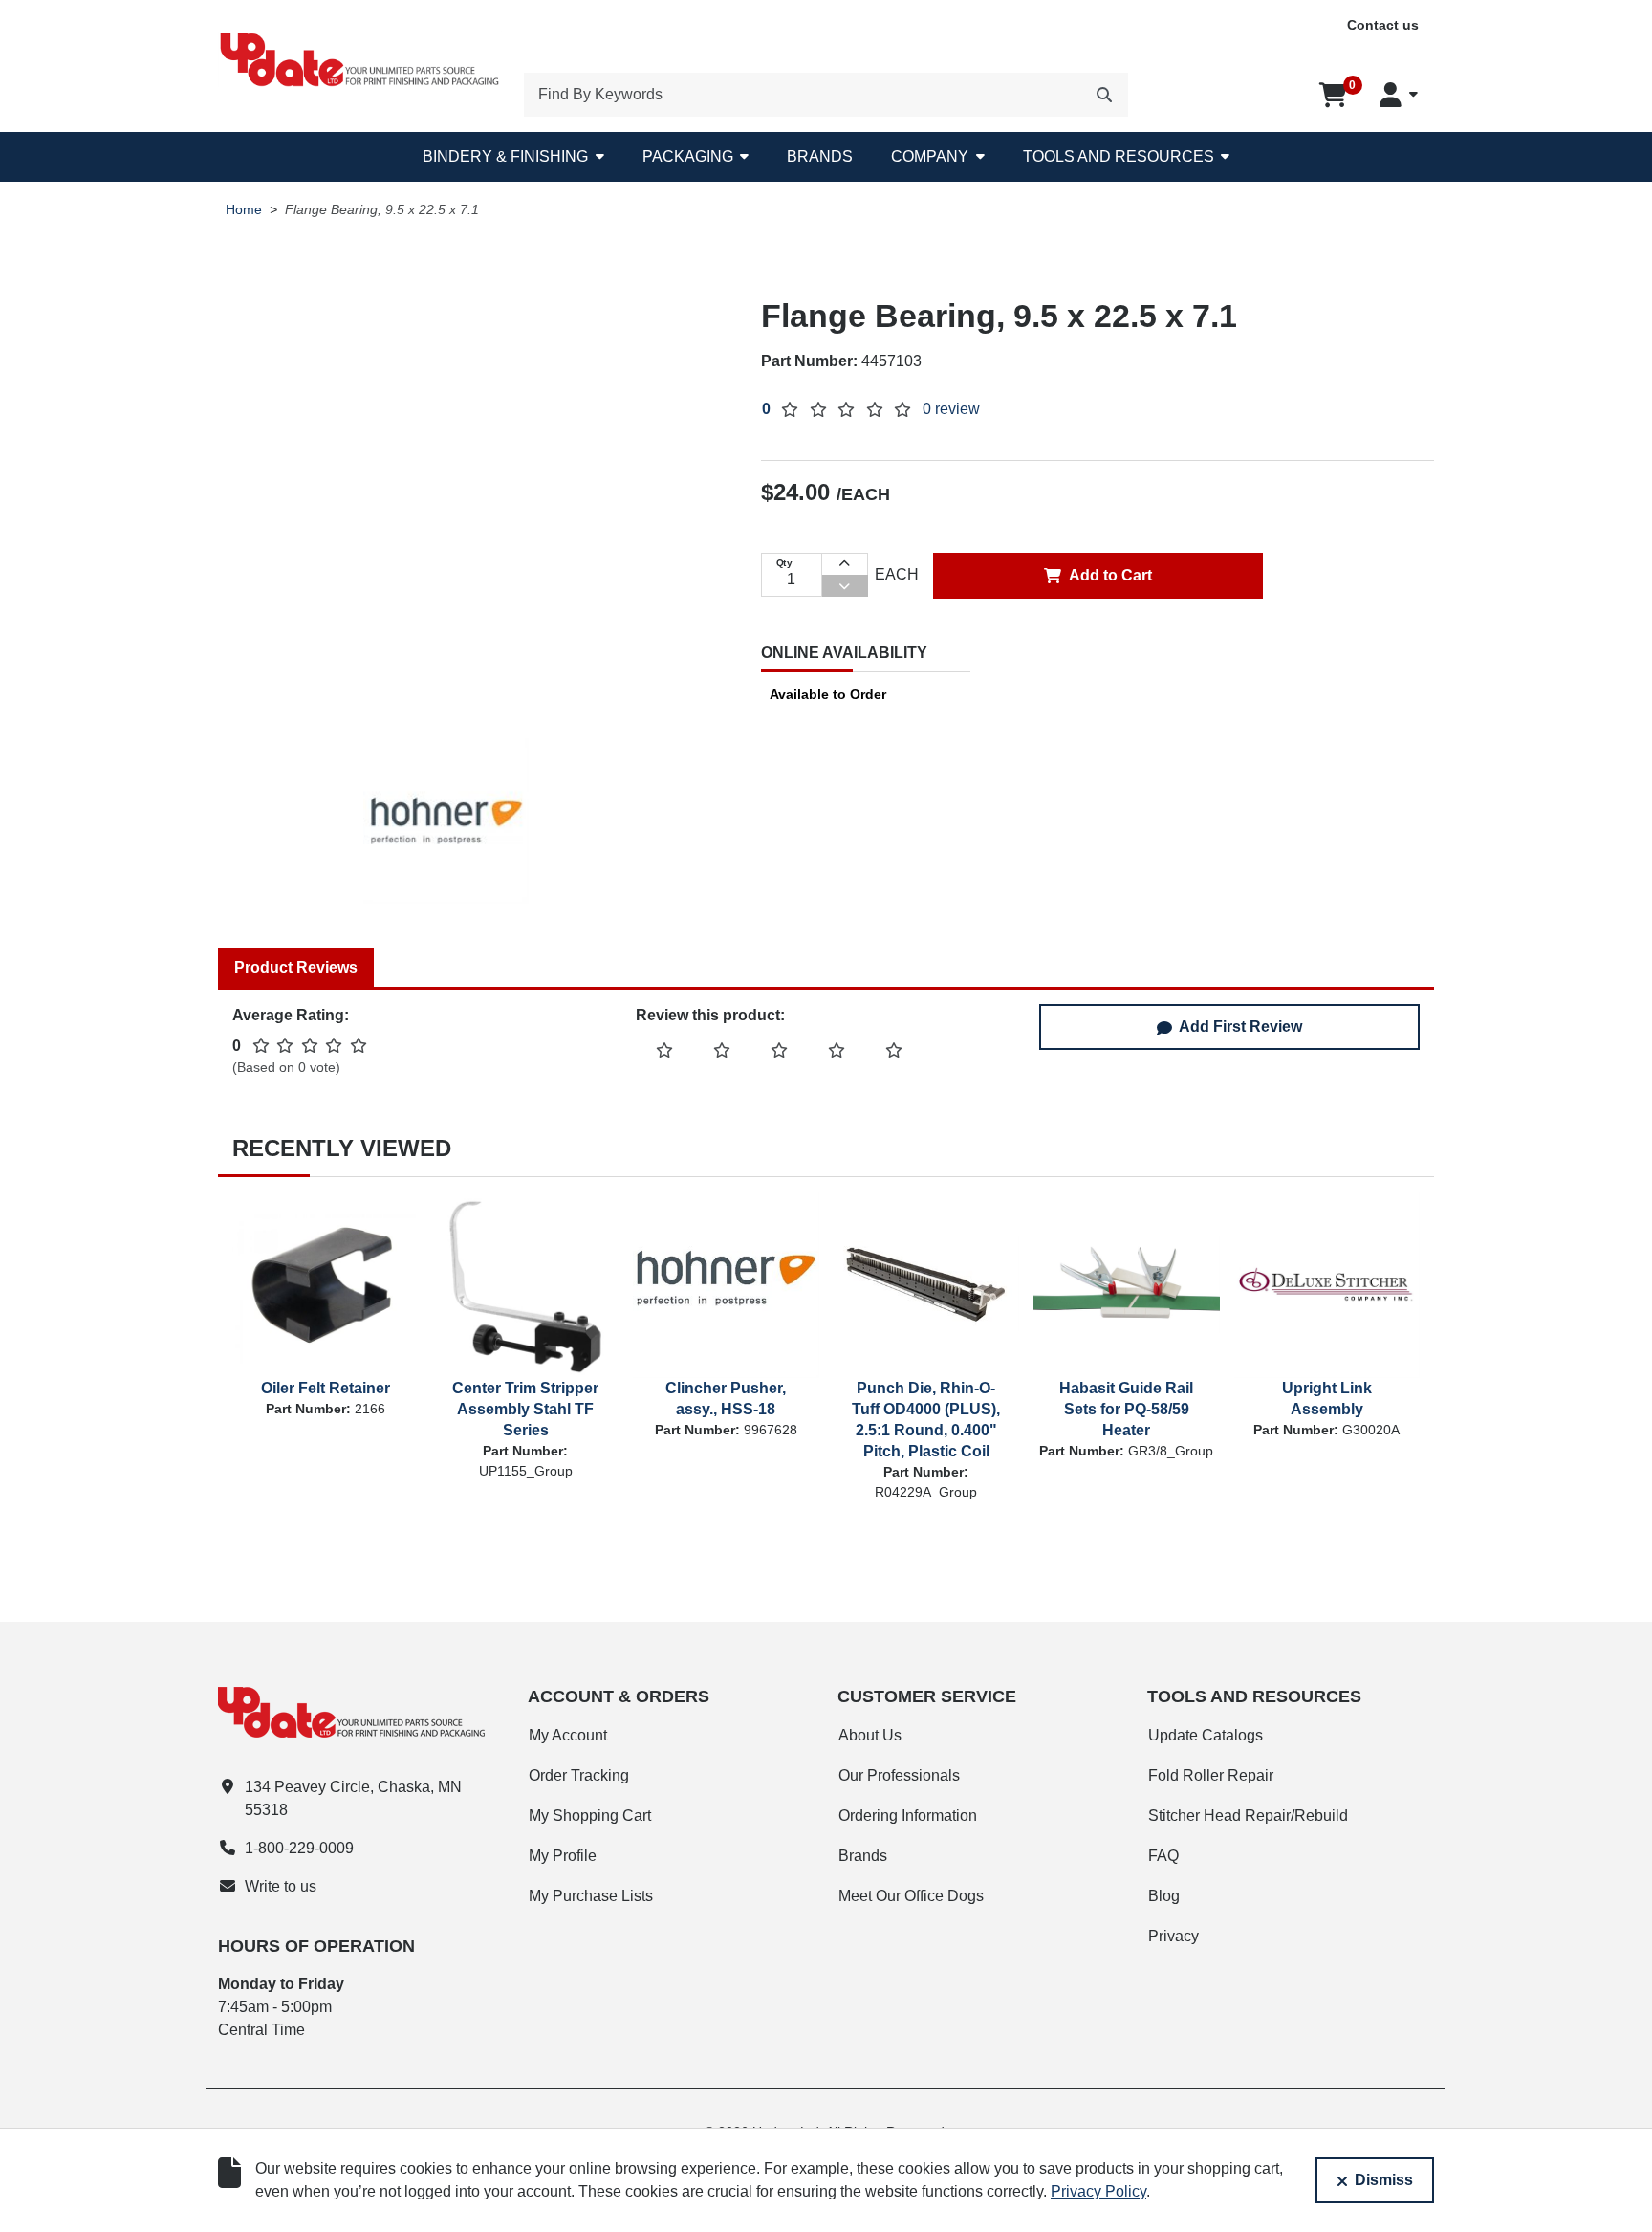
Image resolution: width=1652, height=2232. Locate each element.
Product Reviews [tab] (296, 967)
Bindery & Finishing (505, 156)
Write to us (281, 1886)
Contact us (1383, 25)
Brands (820, 156)
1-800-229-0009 (299, 1848)
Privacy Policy (1098, 2191)
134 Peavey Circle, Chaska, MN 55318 (353, 1798)
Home (244, 210)
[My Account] (1399, 95)
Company (930, 156)
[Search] (1104, 95)
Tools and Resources (1119, 156)
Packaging (688, 156)
